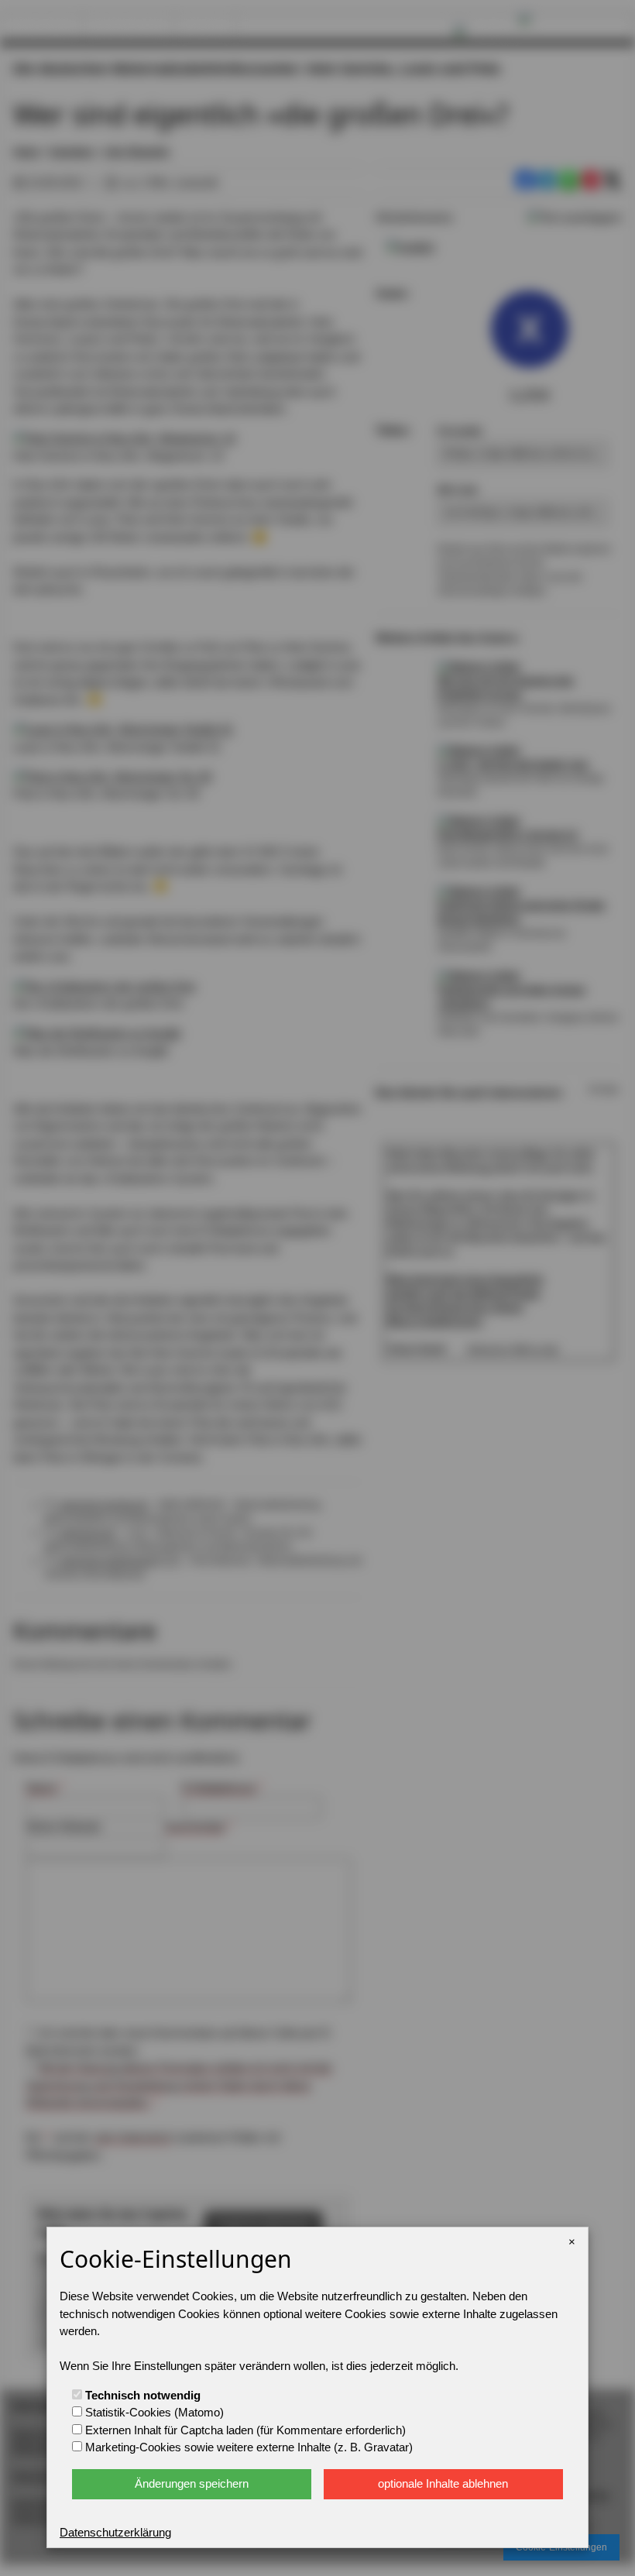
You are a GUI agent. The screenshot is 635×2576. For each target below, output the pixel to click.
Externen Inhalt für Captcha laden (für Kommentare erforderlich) (244, 2430)
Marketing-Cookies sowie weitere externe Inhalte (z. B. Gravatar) (247, 2447)
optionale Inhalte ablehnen (443, 2483)
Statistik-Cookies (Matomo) (153, 2412)
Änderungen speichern (192, 2483)
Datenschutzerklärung (115, 2532)
